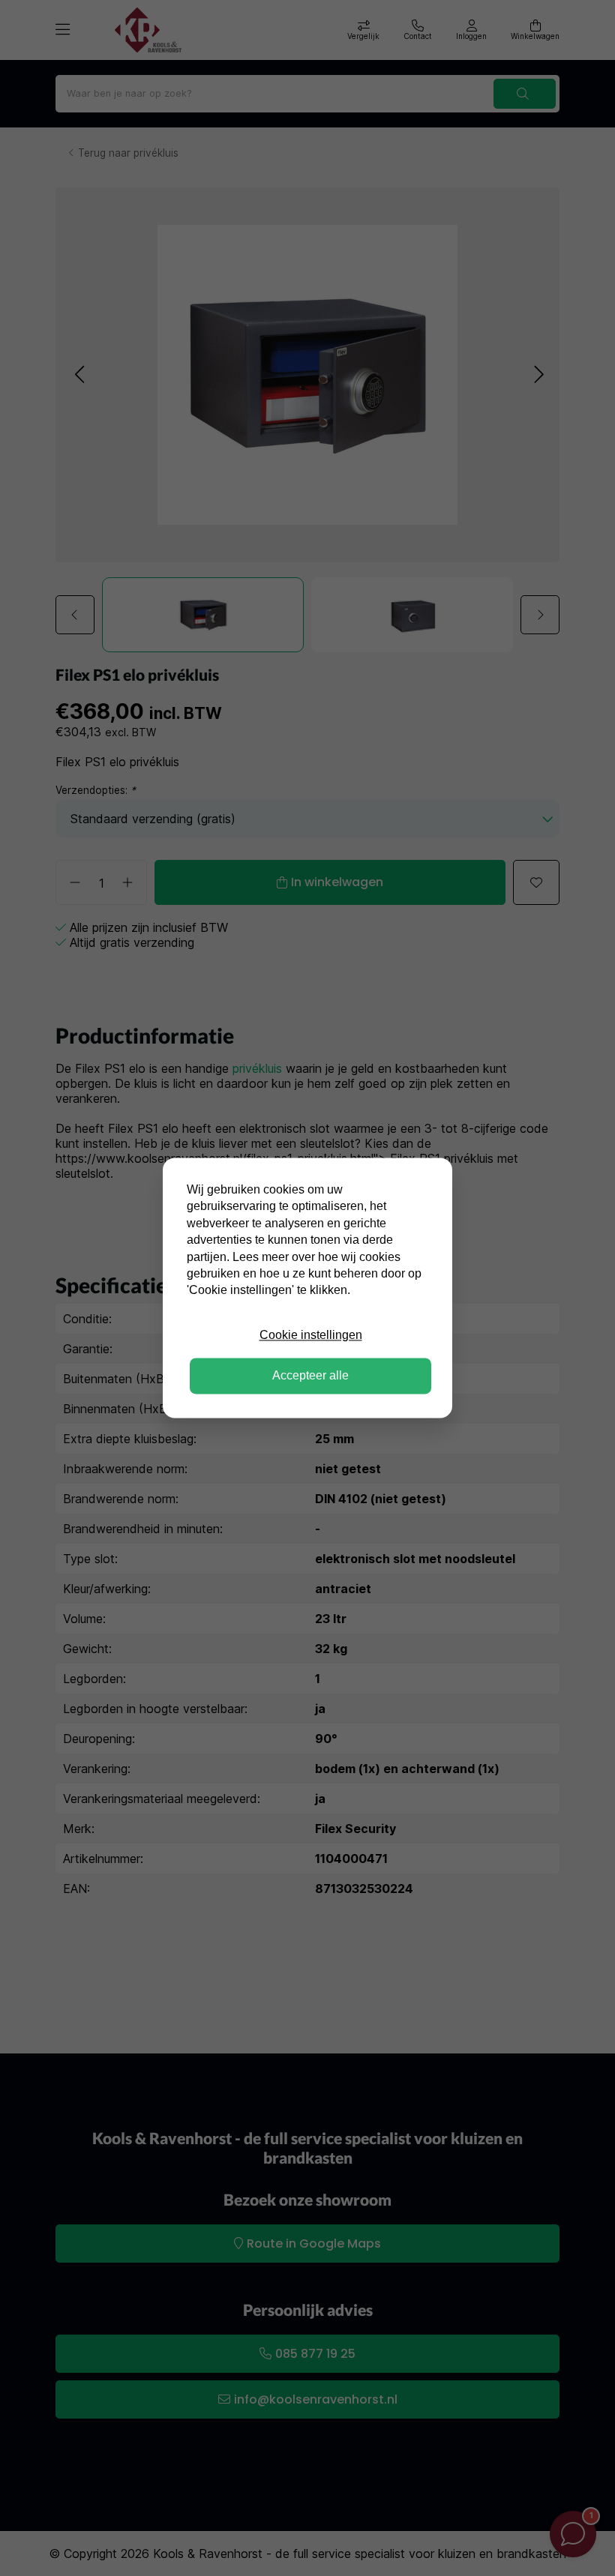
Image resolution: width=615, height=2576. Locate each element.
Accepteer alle (310, 1376)
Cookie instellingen (311, 1335)
